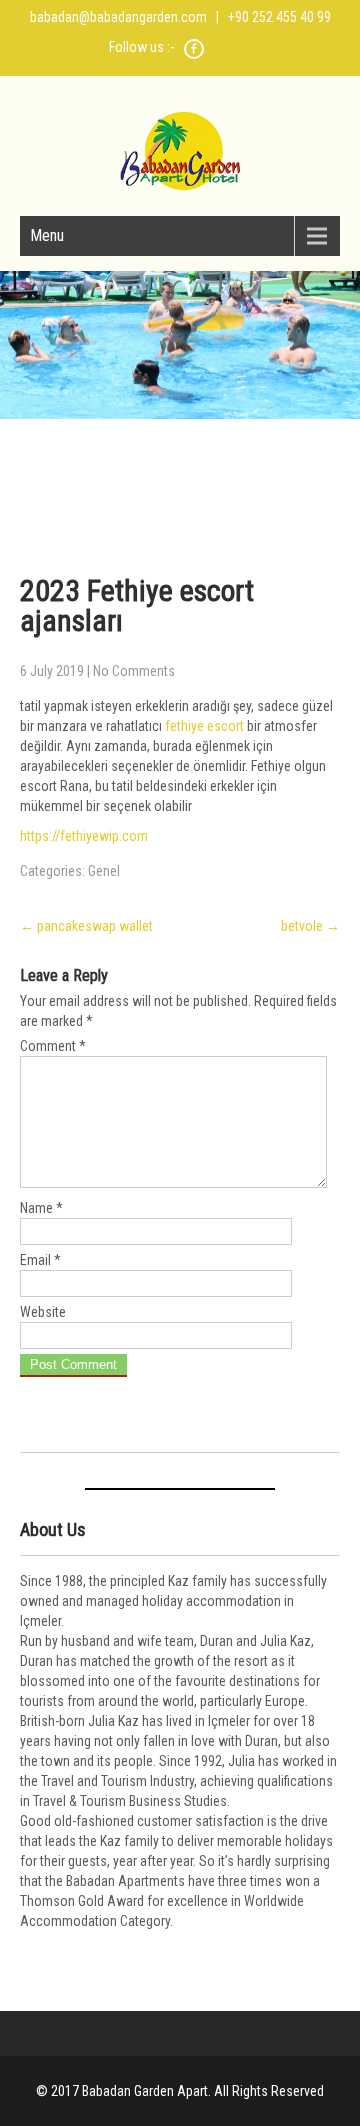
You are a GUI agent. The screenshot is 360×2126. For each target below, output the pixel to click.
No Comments (134, 671)
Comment (53, 1046)
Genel (104, 871)
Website (43, 1312)
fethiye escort (204, 726)
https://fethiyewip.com (84, 836)
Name (41, 1208)
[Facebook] (194, 56)
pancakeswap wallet (86, 926)
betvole (310, 926)
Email (40, 1260)
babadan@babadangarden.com (118, 17)
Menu (47, 235)
